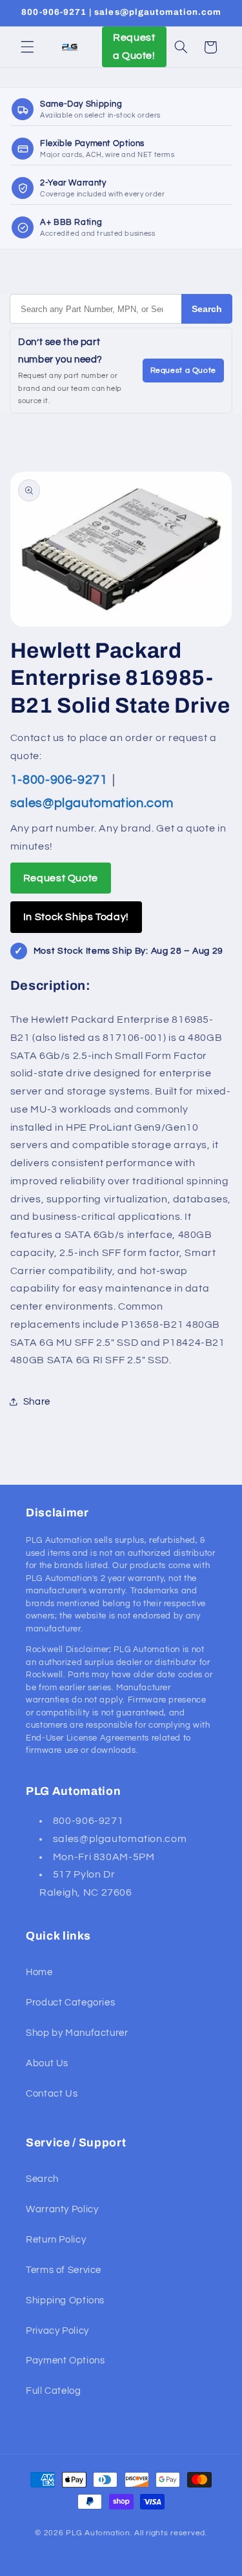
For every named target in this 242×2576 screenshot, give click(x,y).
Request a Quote (183, 371)
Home (39, 1972)
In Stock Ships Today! (76, 917)
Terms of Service (64, 2270)
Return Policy (56, 2240)
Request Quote (61, 878)
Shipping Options (65, 2300)
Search (207, 309)
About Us (47, 2063)
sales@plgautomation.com (92, 803)
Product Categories (70, 2003)
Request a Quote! (134, 47)
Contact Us (52, 2094)
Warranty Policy (62, 2209)
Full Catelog (54, 2391)
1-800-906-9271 (60, 780)
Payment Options (65, 2361)
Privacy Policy (57, 2331)
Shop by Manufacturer (77, 2033)
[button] (27, 47)
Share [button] (37, 1402)
